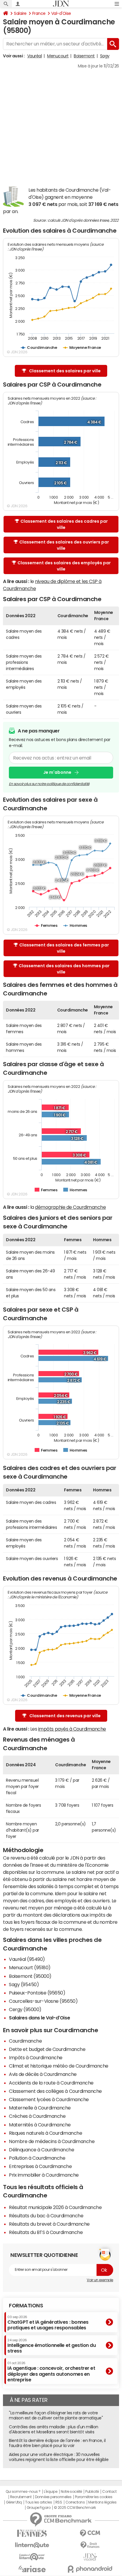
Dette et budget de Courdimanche (47, 2049)
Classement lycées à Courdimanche (49, 2099)
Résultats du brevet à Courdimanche (49, 2224)
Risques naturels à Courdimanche (45, 2133)
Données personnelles (53, 2497)
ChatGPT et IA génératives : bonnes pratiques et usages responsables (48, 2323)
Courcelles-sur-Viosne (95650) (43, 2001)
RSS (59, 2502)
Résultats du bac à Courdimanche (46, 2216)
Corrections (75, 2502)
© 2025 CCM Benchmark (75, 2508)
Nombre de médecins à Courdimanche (52, 2141)
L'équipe (50, 2492)
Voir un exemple (100, 2280)
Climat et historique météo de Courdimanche (59, 2066)
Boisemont (84, 56)
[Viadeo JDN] (90, 2557)
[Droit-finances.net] (90, 2545)
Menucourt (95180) (30, 1967)
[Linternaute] (32, 2545)
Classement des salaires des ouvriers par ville (64, 545)
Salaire (20, 13)
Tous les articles (38, 2502)
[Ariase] (32, 2569)
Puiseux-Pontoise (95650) (37, 1993)
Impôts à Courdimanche (36, 2057)
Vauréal (35, 56)
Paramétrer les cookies (94, 2497)
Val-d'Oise (61, 13)
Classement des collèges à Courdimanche (55, 2091)
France (39, 13)
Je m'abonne (57, 772)
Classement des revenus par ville (65, 1716)
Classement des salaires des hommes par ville (64, 969)
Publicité (92, 2492)
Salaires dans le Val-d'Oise (39, 2018)
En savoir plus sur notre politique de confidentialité (49, 784)
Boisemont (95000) (30, 1976)
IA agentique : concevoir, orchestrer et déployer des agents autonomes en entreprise (51, 2372)
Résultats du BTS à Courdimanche (46, 2232)
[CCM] (90, 2533)
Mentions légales (102, 2502)
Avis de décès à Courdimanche (43, 2074)
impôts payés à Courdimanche (72, 1729)
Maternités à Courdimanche (40, 2125)
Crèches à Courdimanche (37, 2116)
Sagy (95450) (24, 1984)
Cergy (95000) (25, 2009)
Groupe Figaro (39, 2508)
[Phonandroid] (90, 2569)
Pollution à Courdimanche (37, 2158)
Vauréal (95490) (27, 1959)
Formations (26, 2306)
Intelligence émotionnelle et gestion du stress (52, 2346)
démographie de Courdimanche (70, 1207)
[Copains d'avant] (32, 2557)
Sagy (105, 56)
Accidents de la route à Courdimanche (51, 2083)
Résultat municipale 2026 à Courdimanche (55, 2207)
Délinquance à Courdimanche (42, 2150)
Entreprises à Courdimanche (40, 2166)
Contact (109, 2492)
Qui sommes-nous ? (23, 2492)
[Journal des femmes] (32, 2533)
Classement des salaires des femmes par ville (64, 948)
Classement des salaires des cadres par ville (64, 524)
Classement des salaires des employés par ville (64, 566)
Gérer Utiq (14, 2502)
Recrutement (21, 2497)
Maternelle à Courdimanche (40, 2108)
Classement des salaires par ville (65, 371)
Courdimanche (25, 2041)
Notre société (71, 2492)
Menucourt (58, 56)
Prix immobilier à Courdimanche (44, 2175)
